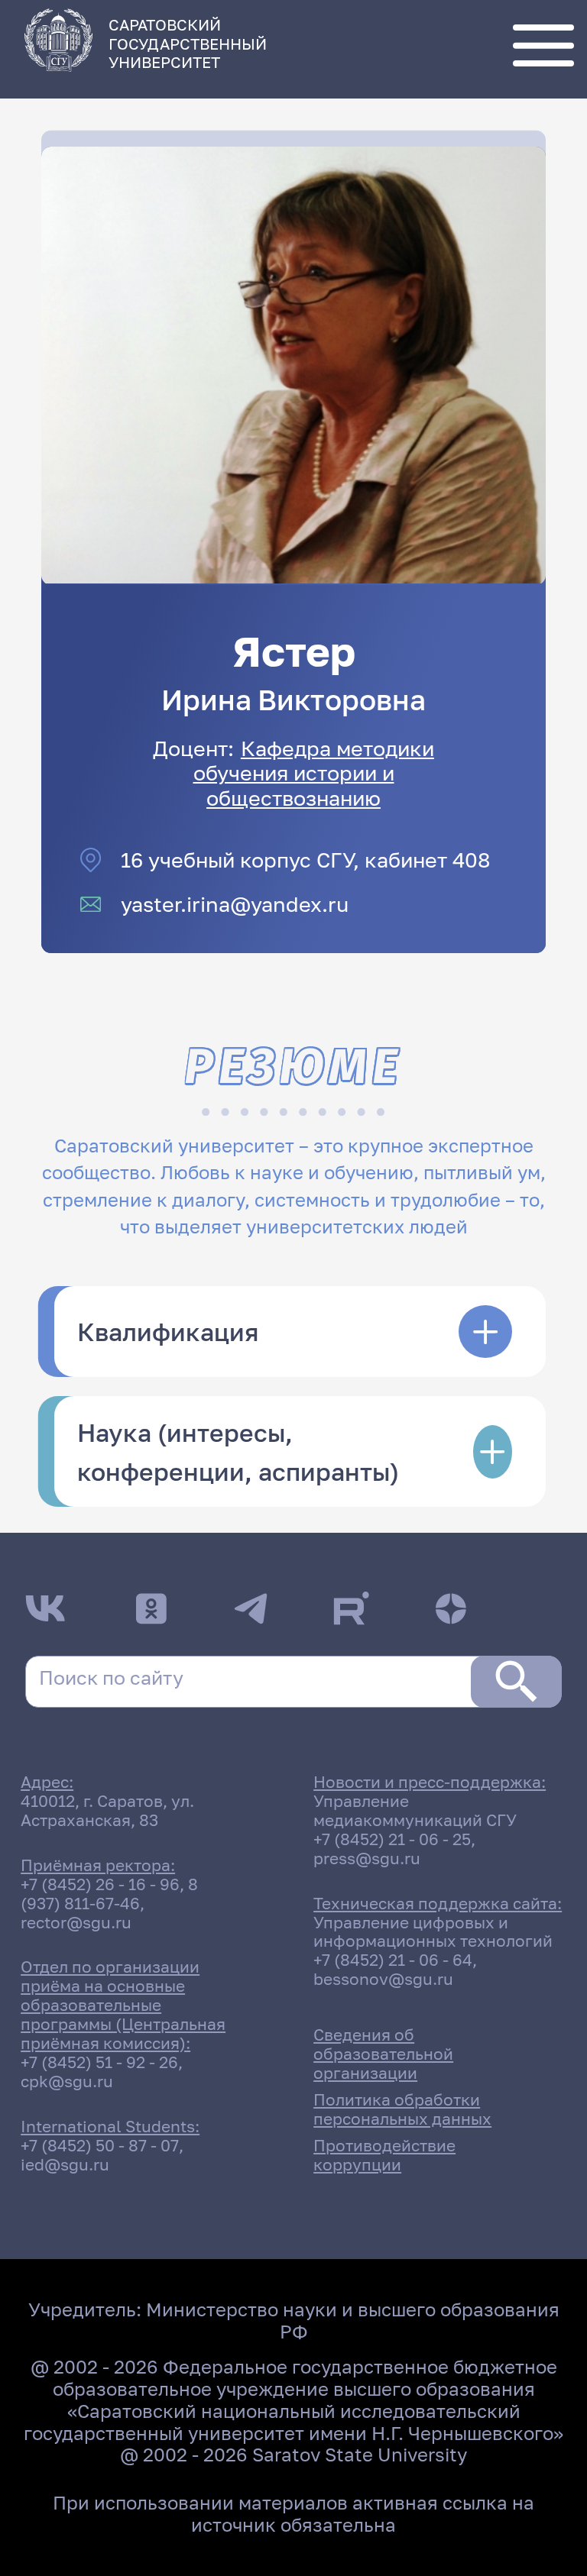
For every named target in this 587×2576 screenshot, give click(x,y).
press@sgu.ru (367, 1858)
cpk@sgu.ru (67, 2081)
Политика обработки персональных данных (402, 2109)
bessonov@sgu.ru (383, 1979)
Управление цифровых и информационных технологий (433, 1932)
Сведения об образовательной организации (383, 2054)
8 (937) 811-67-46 (109, 1894)
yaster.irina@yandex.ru (235, 904)
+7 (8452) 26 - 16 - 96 (100, 1884)
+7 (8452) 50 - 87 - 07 (100, 2146)
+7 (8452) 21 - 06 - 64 (393, 1960)
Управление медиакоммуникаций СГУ (415, 1811)
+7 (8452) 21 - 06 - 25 (392, 1839)
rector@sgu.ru (76, 1923)
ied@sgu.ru (65, 2165)
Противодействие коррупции (384, 2155)
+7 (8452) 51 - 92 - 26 (99, 2062)
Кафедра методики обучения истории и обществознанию (314, 772)
